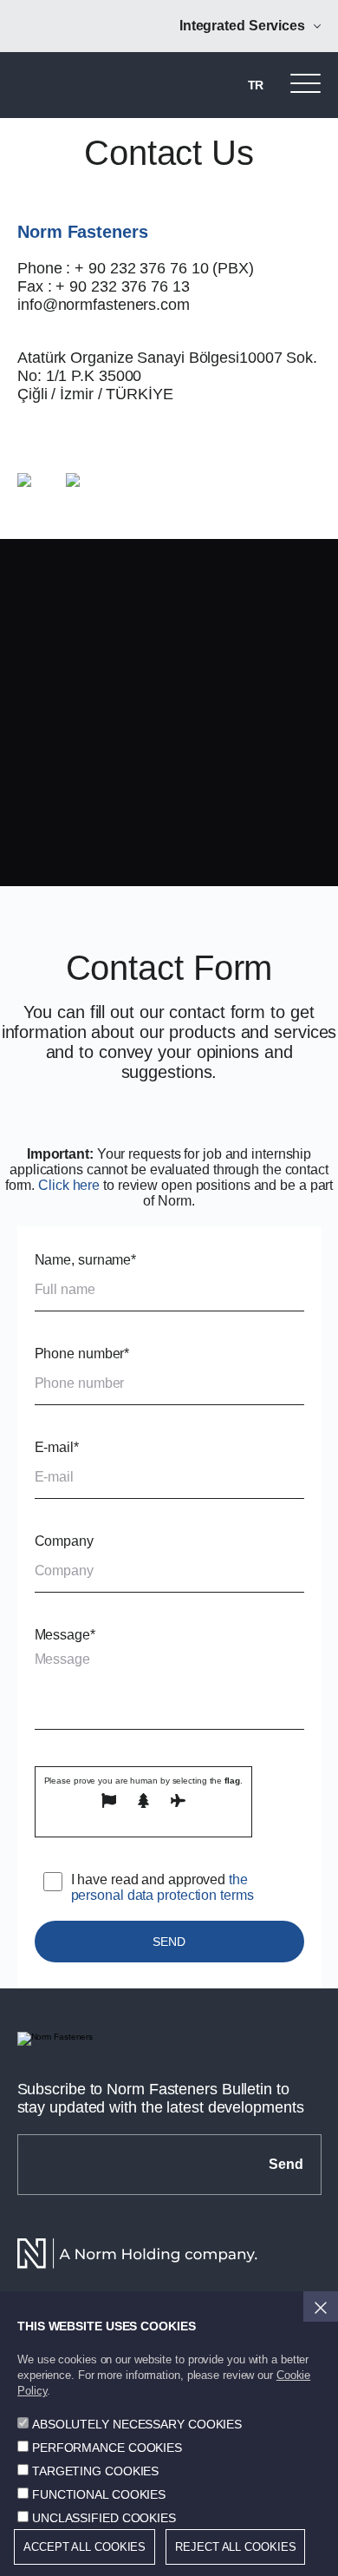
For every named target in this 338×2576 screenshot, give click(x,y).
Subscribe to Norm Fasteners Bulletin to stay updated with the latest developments (161, 2098)
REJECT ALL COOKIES (235, 2547)
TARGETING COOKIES (95, 2471)
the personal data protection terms (162, 1887)
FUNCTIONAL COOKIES (99, 2494)
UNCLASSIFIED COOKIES (104, 2518)
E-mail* (57, 1447)
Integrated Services (242, 26)
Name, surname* (86, 1260)
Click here (69, 1185)
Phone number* (82, 1354)
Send (286, 2164)
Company (64, 1541)
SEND (169, 1942)
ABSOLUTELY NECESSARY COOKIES (137, 2424)
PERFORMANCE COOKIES (107, 2448)
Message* (65, 1635)
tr (256, 85)
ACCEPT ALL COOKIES (84, 2547)
